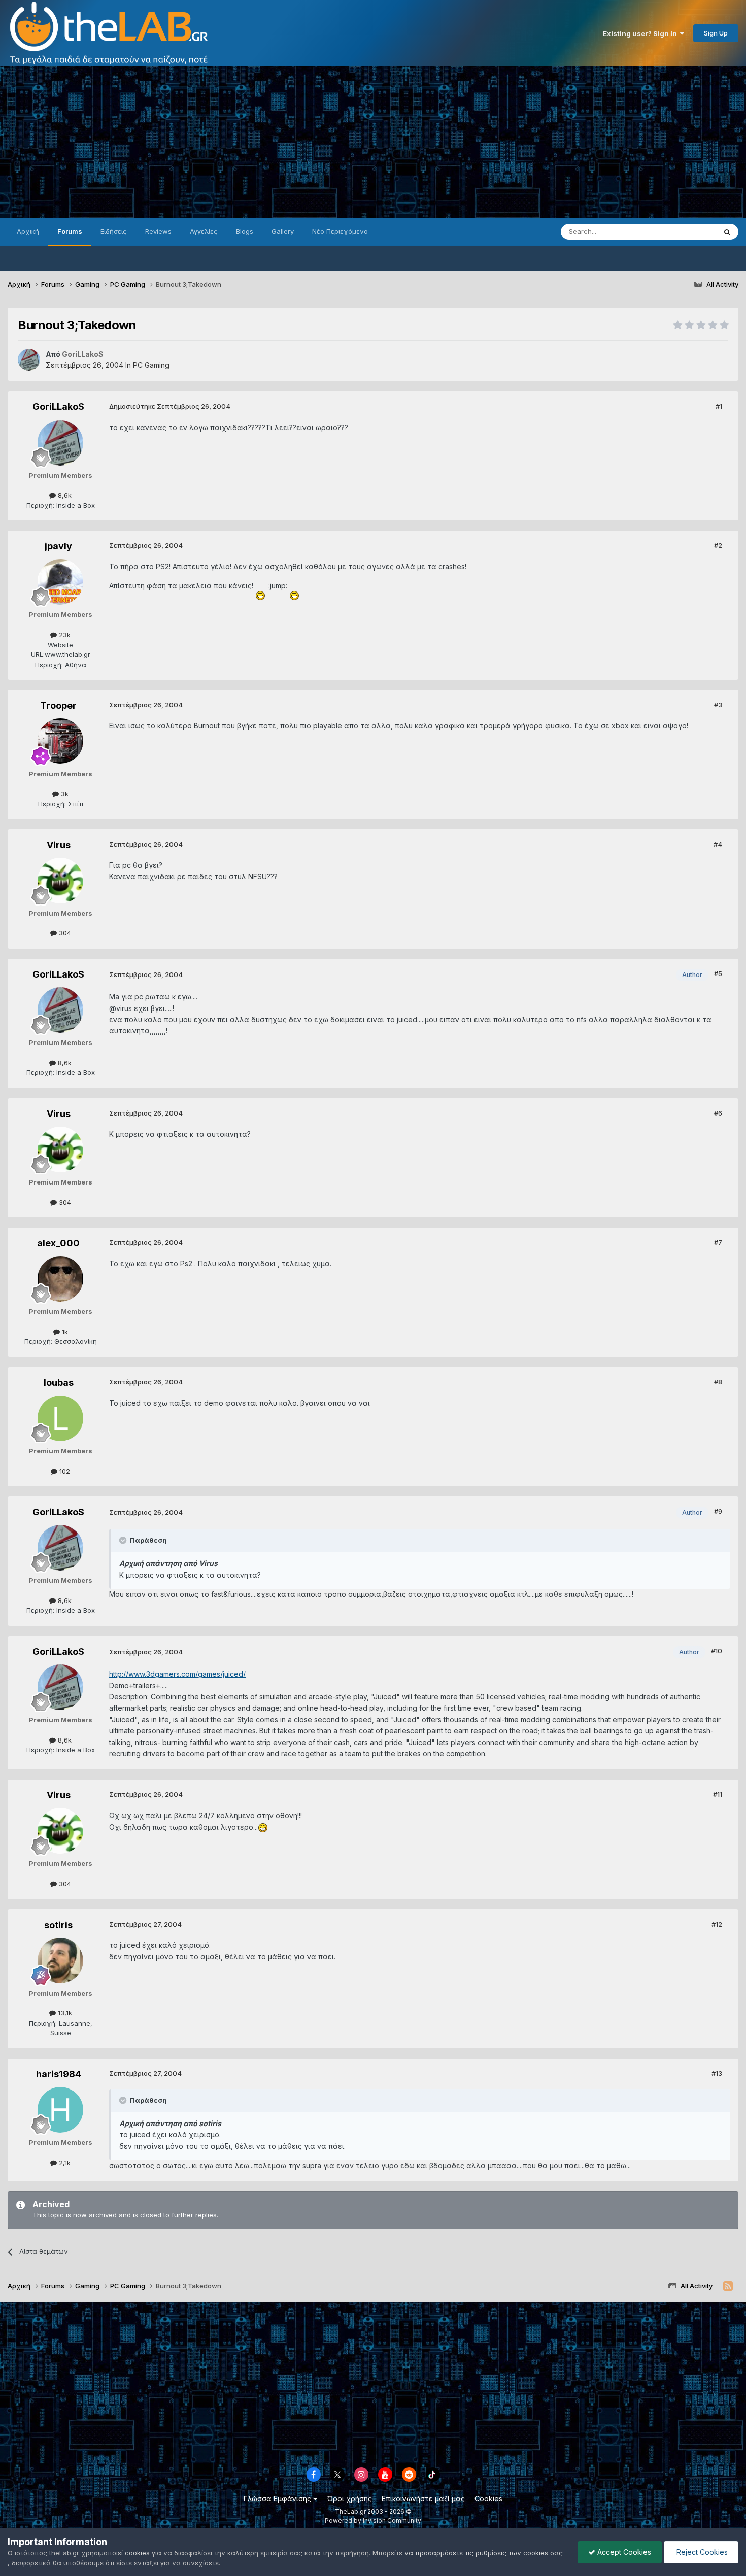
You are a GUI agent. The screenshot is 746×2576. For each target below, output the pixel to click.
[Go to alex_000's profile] (60, 1279)
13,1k (64, 2013)
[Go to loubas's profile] (60, 1418)
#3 (718, 705)
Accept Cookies (623, 2552)
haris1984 (59, 2074)
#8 (718, 1382)
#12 (717, 1924)
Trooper (58, 705)
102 (64, 1471)
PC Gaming (151, 365)
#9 (718, 1511)
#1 (719, 406)
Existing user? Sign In (641, 33)
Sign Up (716, 33)
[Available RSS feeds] (728, 2286)
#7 (718, 1242)
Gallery (283, 231)
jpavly (58, 546)
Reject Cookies (701, 2552)
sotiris (58, 1925)
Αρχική (28, 231)
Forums (70, 231)
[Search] (727, 232)
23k (64, 635)
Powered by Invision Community (373, 2520)
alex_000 (58, 1243)
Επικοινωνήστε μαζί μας (423, 2499)
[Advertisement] (373, 142)
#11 (718, 1794)
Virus (59, 845)
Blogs (245, 231)
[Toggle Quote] (124, 1540)
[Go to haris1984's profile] (60, 2110)
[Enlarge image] (261, 586)
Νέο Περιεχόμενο (340, 231)
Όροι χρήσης (349, 2499)
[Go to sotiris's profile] (60, 1961)
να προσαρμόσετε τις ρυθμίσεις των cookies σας (484, 2553)
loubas (59, 1383)
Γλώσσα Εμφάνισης (278, 2499)
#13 (717, 2073)
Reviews (158, 231)
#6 (718, 1113)
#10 (717, 1651)
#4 (718, 844)
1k (64, 1332)
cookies (137, 2553)
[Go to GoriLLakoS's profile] (29, 360)
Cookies (488, 2499)
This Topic (686, 232)
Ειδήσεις (114, 231)
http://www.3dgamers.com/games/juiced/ (177, 1674)
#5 (718, 973)
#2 (718, 545)
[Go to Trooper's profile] (60, 741)
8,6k (64, 495)
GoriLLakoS (58, 407)
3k (64, 794)
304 (64, 933)
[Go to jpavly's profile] (60, 582)
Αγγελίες (204, 231)
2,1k (64, 2163)
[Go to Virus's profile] (60, 881)
